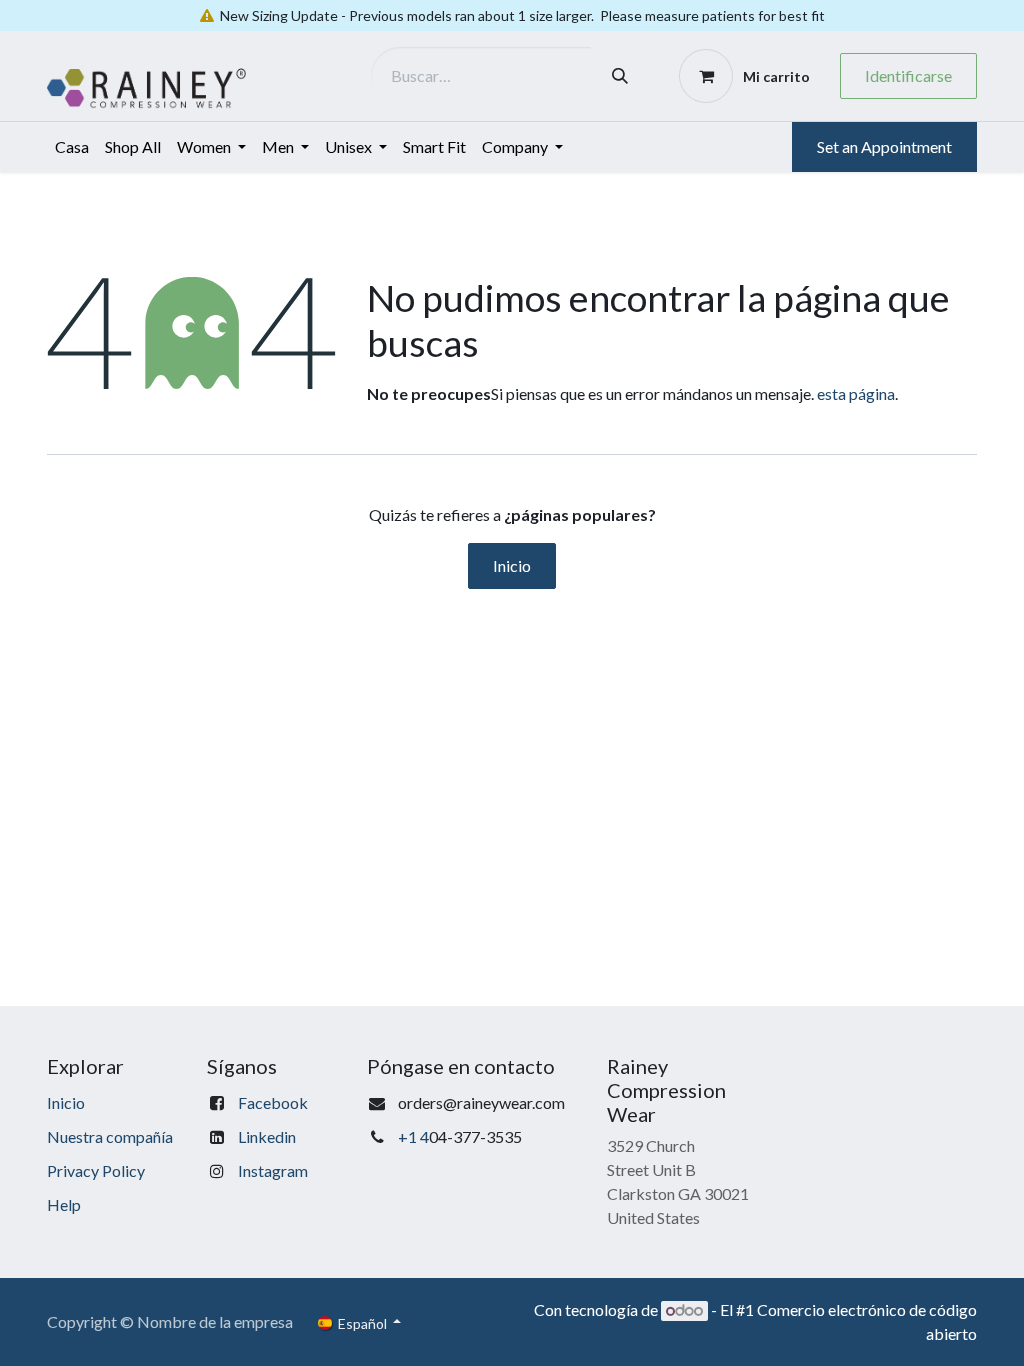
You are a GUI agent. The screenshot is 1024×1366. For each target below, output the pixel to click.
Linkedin (267, 1136)
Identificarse (908, 75)
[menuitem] (72, 147)
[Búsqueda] (620, 76)
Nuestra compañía (110, 1136)
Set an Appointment (884, 146)
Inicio (512, 565)
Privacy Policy (96, 1170)
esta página (856, 393)
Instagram (273, 1170)
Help (64, 1204)
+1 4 (413, 1136)
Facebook (273, 1102)
